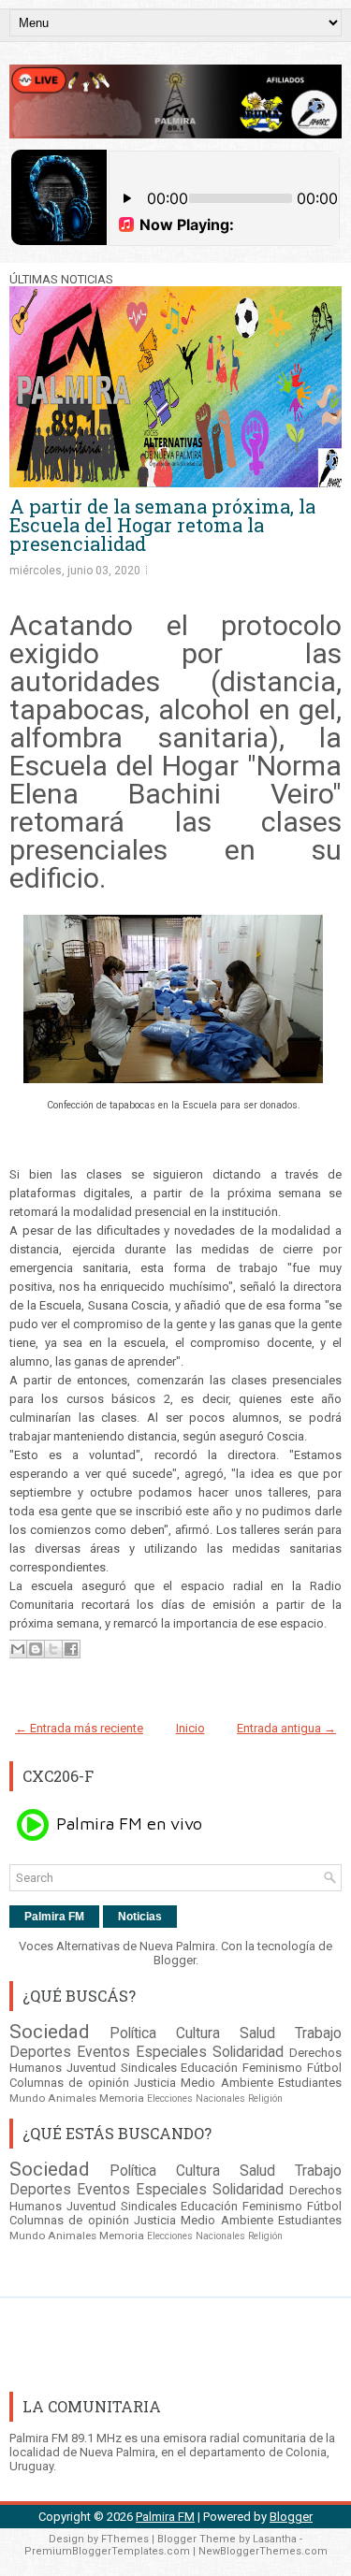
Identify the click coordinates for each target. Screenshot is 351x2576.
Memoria (122, 2098)
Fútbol (324, 2068)
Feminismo (272, 2068)
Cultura (198, 2033)
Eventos (103, 2052)
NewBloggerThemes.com (263, 2551)
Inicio (190, 1728)
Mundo (27, 2098)
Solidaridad (248, 2052)
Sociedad (49, 2032)
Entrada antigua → (286, 1728)
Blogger (175, 1960)
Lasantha (275, 2539)
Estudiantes (310, 2083)
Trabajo (318, 2033)
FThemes (125, 2539)
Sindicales (149, 2068)
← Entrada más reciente (79, 1728)
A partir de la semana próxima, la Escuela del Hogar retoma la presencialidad (162, 525)
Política (133, 2033)
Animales (72, 2098)
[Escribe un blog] (36, 1649)
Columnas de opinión (69, 2083)
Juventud (91, 2068)
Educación (209, 2068)
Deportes (40, 2052)
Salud (257, 2033)
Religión (265, 2098)
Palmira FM (54, 1917)
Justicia (155, 2083)
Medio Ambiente (227, 2083)
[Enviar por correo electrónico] (18, 1649)
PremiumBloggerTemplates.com (107, 2551)
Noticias (140, 1917)
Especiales (171, 2052)
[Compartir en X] (53, 1649)
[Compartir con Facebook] (71, 1649)
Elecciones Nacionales (196, 2098)
